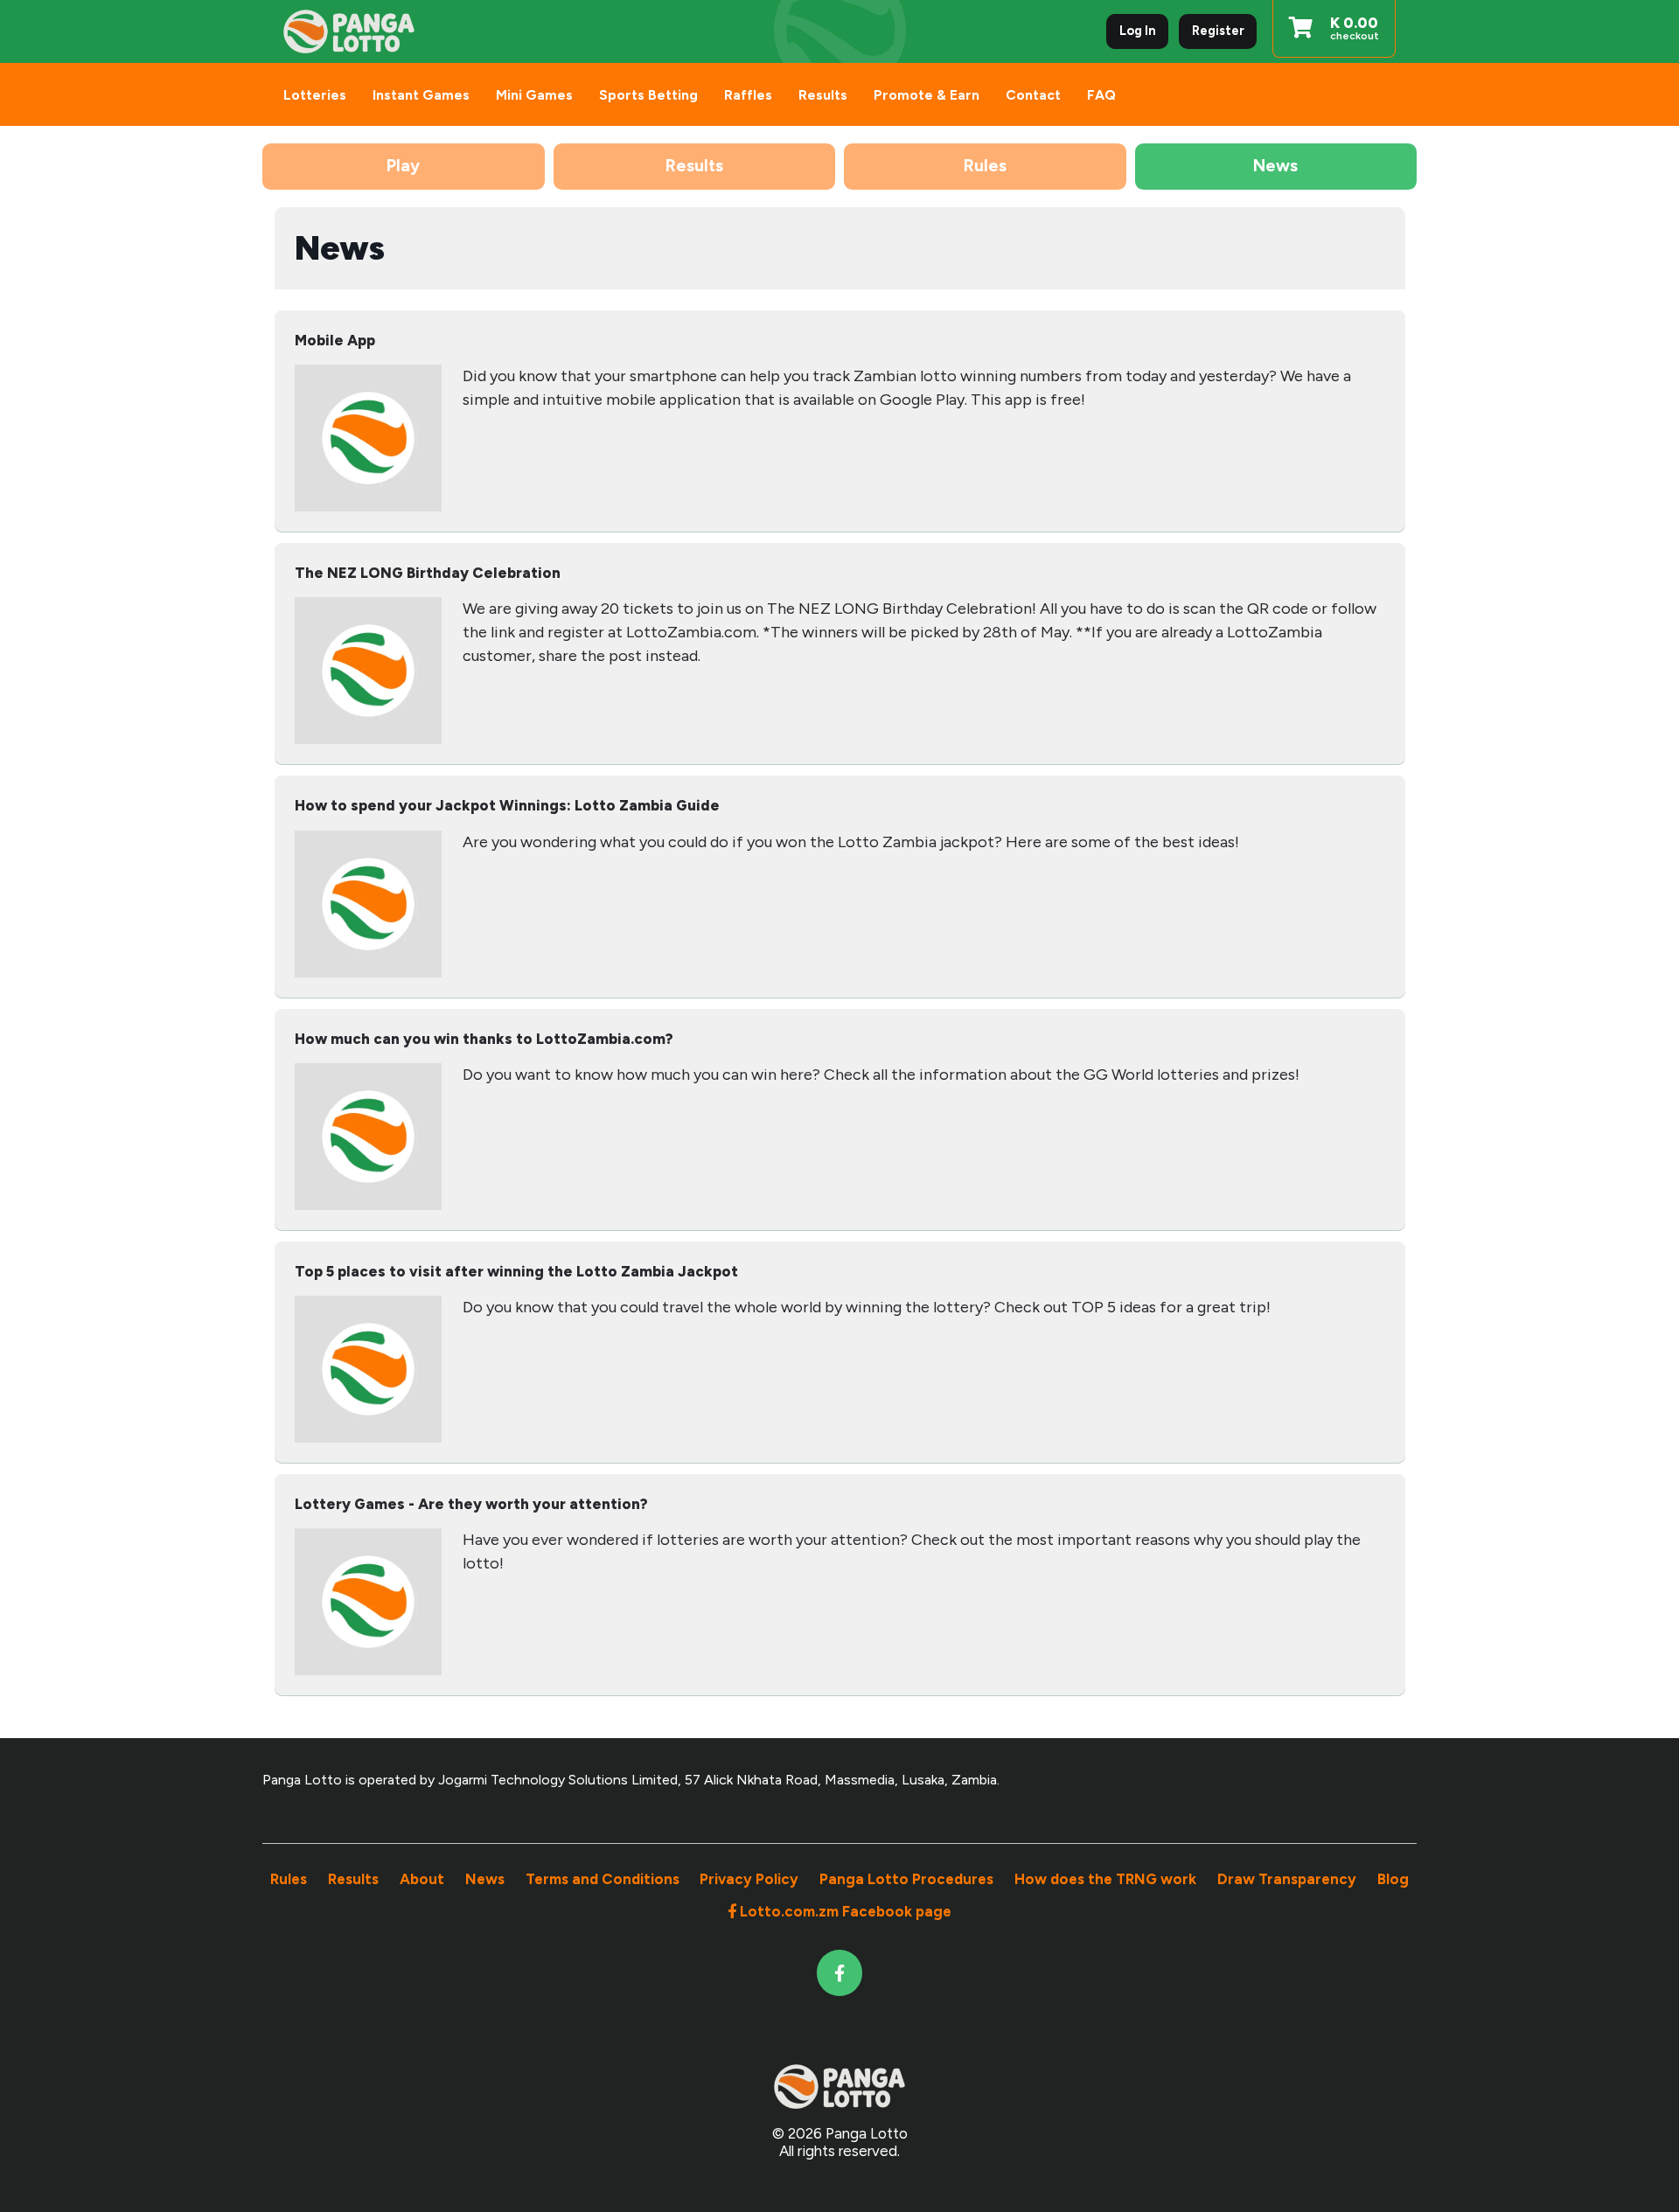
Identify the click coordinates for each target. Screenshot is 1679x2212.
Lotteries (315, 95)
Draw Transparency (1287, 1879)
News (1275, 166)
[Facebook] (840, 1973)
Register (1218, 31)
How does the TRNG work (1105, 1879)
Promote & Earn (927, 95)
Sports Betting (648, 95)
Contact (1033, 95)
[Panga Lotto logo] (349, 32)
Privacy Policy (749, 1879)
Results (823, 95)
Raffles (748, 95)
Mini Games (534, 95)
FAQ (1101, 95)
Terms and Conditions (603, 1879)
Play (403, 166)
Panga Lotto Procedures (906, 1879)
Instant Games (421, 95)
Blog (1393, 1879)
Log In (1138, 31)
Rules (985, 166)
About (422, 1879)
